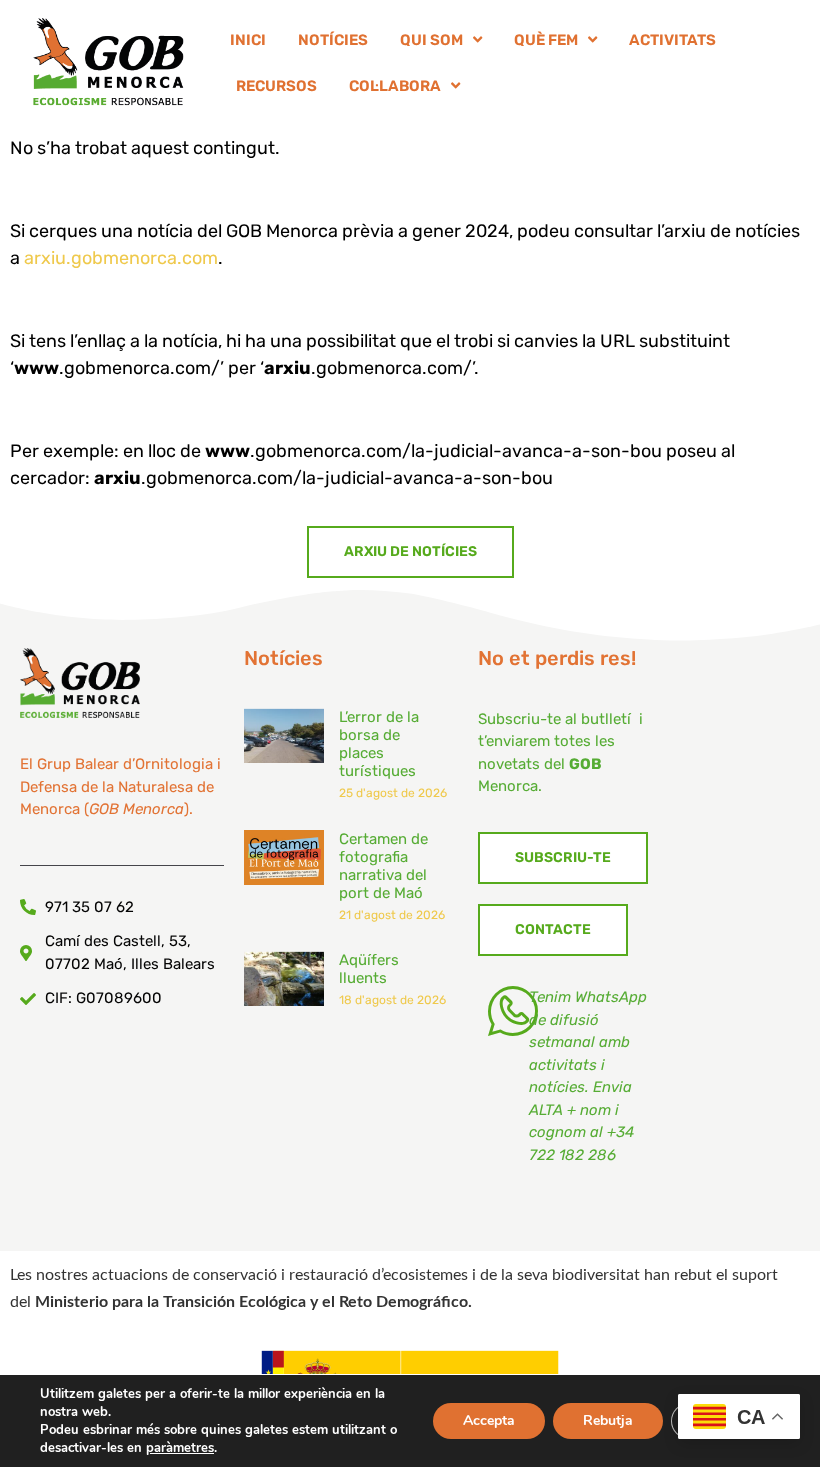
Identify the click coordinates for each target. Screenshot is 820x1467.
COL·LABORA (395, 86)
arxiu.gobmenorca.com (121, 258)
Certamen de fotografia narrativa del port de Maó (383, 866)
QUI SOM (431, 40)
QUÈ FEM (546, 40)
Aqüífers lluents (369, 969)
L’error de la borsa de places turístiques (379, 744)
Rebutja (608, 1420)
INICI (248, 40)
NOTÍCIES (333, 40)
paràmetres (180, 1448)
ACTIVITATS (672, 40)
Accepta (489, 1420)
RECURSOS (276, 86)
